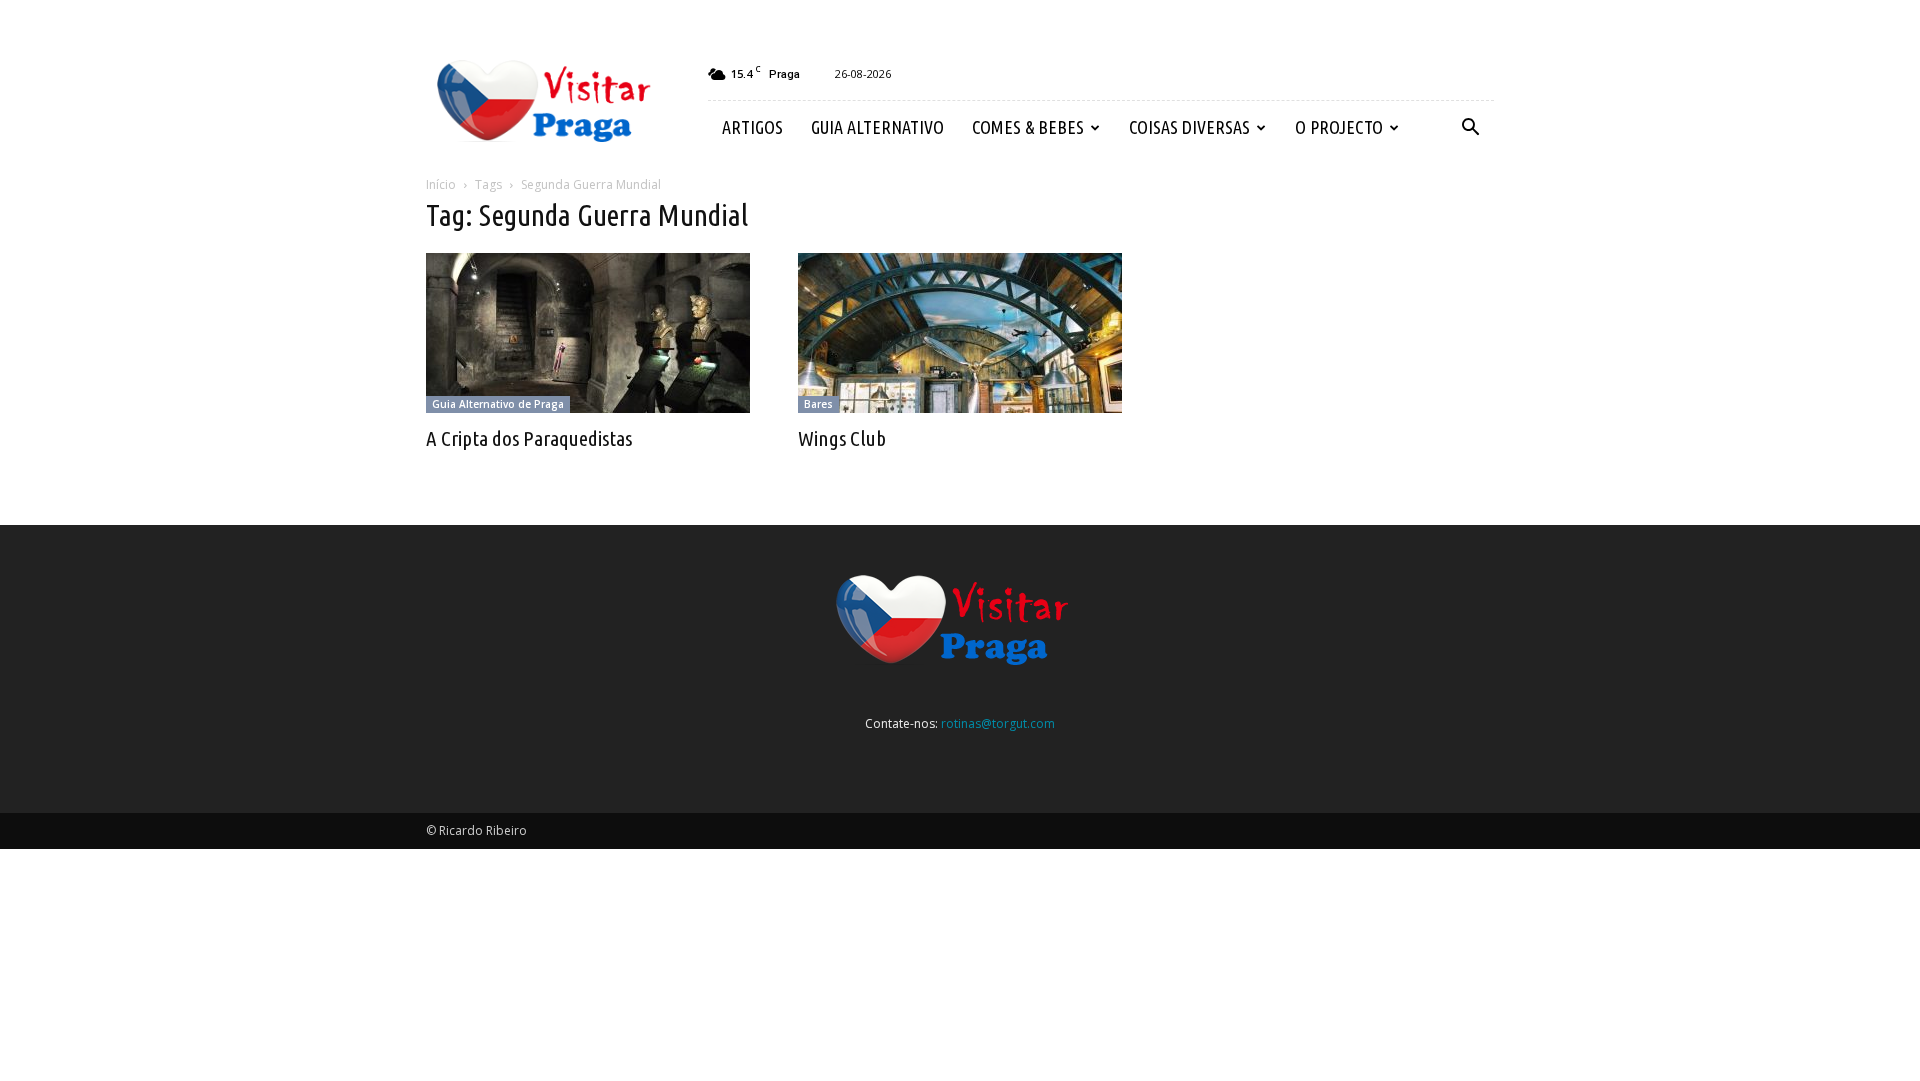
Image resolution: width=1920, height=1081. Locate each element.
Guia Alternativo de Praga (498, 404)
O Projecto (1339, 127)
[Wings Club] (960, 333)
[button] (1470, 128)
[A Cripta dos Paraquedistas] (588, 333)
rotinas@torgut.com (998, 723)
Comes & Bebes (1028, 127)
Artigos (752, 127)
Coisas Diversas (1189, 127)
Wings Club (842, 438)
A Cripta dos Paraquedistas (529, 438)
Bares (818, 404)
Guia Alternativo (877, 127)
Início (441, 184)
